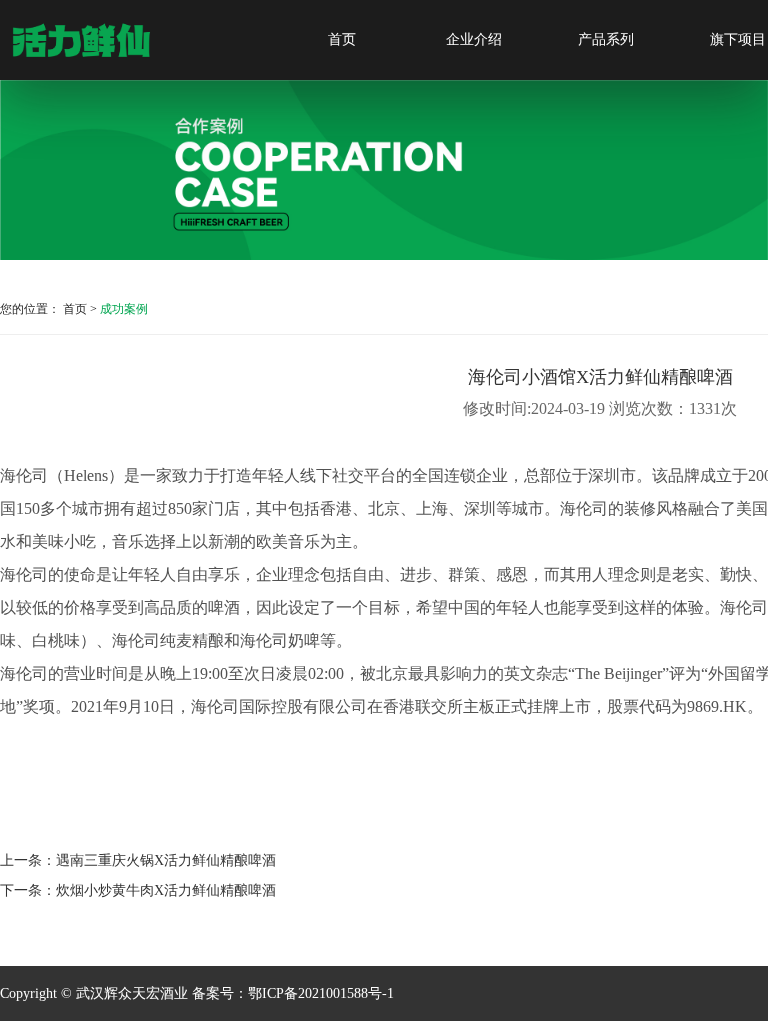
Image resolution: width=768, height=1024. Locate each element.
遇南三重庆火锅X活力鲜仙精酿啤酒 (166, 860)
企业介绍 (474, 39)
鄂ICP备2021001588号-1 (321, 993)
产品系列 (606, 39)
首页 (342, 39)
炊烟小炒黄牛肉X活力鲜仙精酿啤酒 (166, 890)
